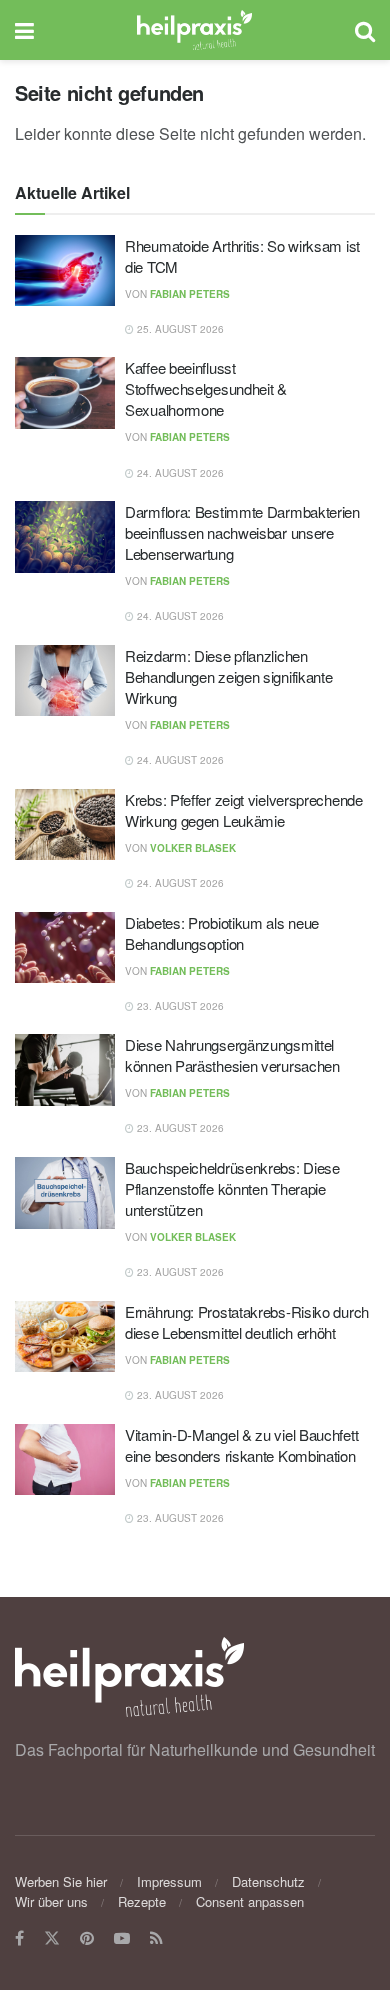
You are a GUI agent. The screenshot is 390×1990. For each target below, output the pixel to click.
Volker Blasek (193, 848)
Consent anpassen (250, 1901)
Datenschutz (268, 1881)
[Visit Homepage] (194, 30)
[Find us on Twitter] (52, 1938)
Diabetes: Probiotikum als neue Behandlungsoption (222, 933)
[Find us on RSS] (156, 1938)
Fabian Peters (190, 294)
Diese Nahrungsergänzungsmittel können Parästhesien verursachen (232, 1055)
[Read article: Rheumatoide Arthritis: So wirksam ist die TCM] (65, 271)
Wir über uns (51, 1901)
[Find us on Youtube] (122, 1938)
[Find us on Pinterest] (87, 1938)
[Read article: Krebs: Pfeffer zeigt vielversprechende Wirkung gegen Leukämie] (65, 825)
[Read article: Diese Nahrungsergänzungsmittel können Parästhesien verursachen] (65, 1070)
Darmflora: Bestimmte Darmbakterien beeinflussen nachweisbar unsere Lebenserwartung (242, 532)
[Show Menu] (24, 30)
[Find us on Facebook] (19, 1938)
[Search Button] (365, 30)
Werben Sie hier (61, 1881)
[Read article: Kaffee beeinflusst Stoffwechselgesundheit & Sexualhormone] (65, 393)
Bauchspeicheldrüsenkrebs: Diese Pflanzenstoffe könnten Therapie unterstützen (232, 1188)
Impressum (169, 1881)
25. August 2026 (179, 329)
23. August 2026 (179, 1006)
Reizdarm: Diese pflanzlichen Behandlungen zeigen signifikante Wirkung (228, 676)
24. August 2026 (179, 473)
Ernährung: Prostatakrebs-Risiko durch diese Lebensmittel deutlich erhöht (247, 1322)
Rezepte (142, 1901)
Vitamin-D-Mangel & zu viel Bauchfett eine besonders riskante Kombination (241, 1445)
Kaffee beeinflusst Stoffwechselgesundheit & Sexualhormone (206, 388)
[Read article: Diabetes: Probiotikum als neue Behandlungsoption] (65, 948)
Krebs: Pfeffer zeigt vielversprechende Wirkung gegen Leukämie (244, 810)
